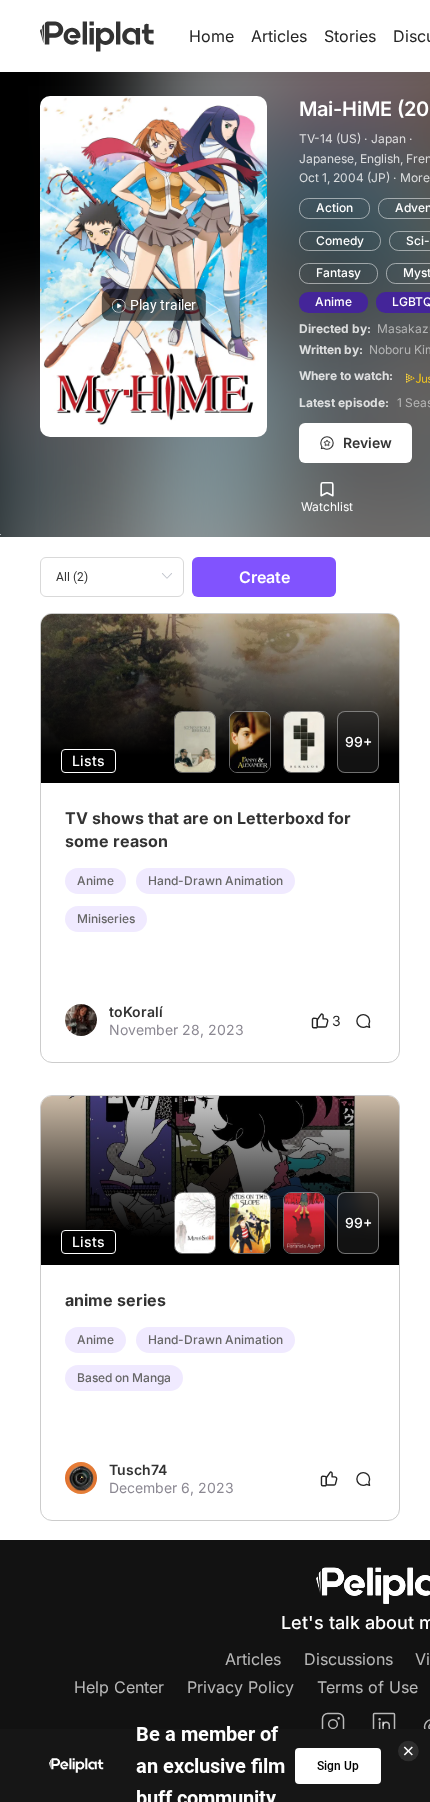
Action (334, 207)
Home (211, 36)
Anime (333, 301)
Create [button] (264, 577)
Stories (350, 36)
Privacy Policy (240, 1687)
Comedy (340, 240)
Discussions (348, 1659)
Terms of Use (367, 1687)
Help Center (119, 1687)
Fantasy (338, 272)
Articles (279, 36)
